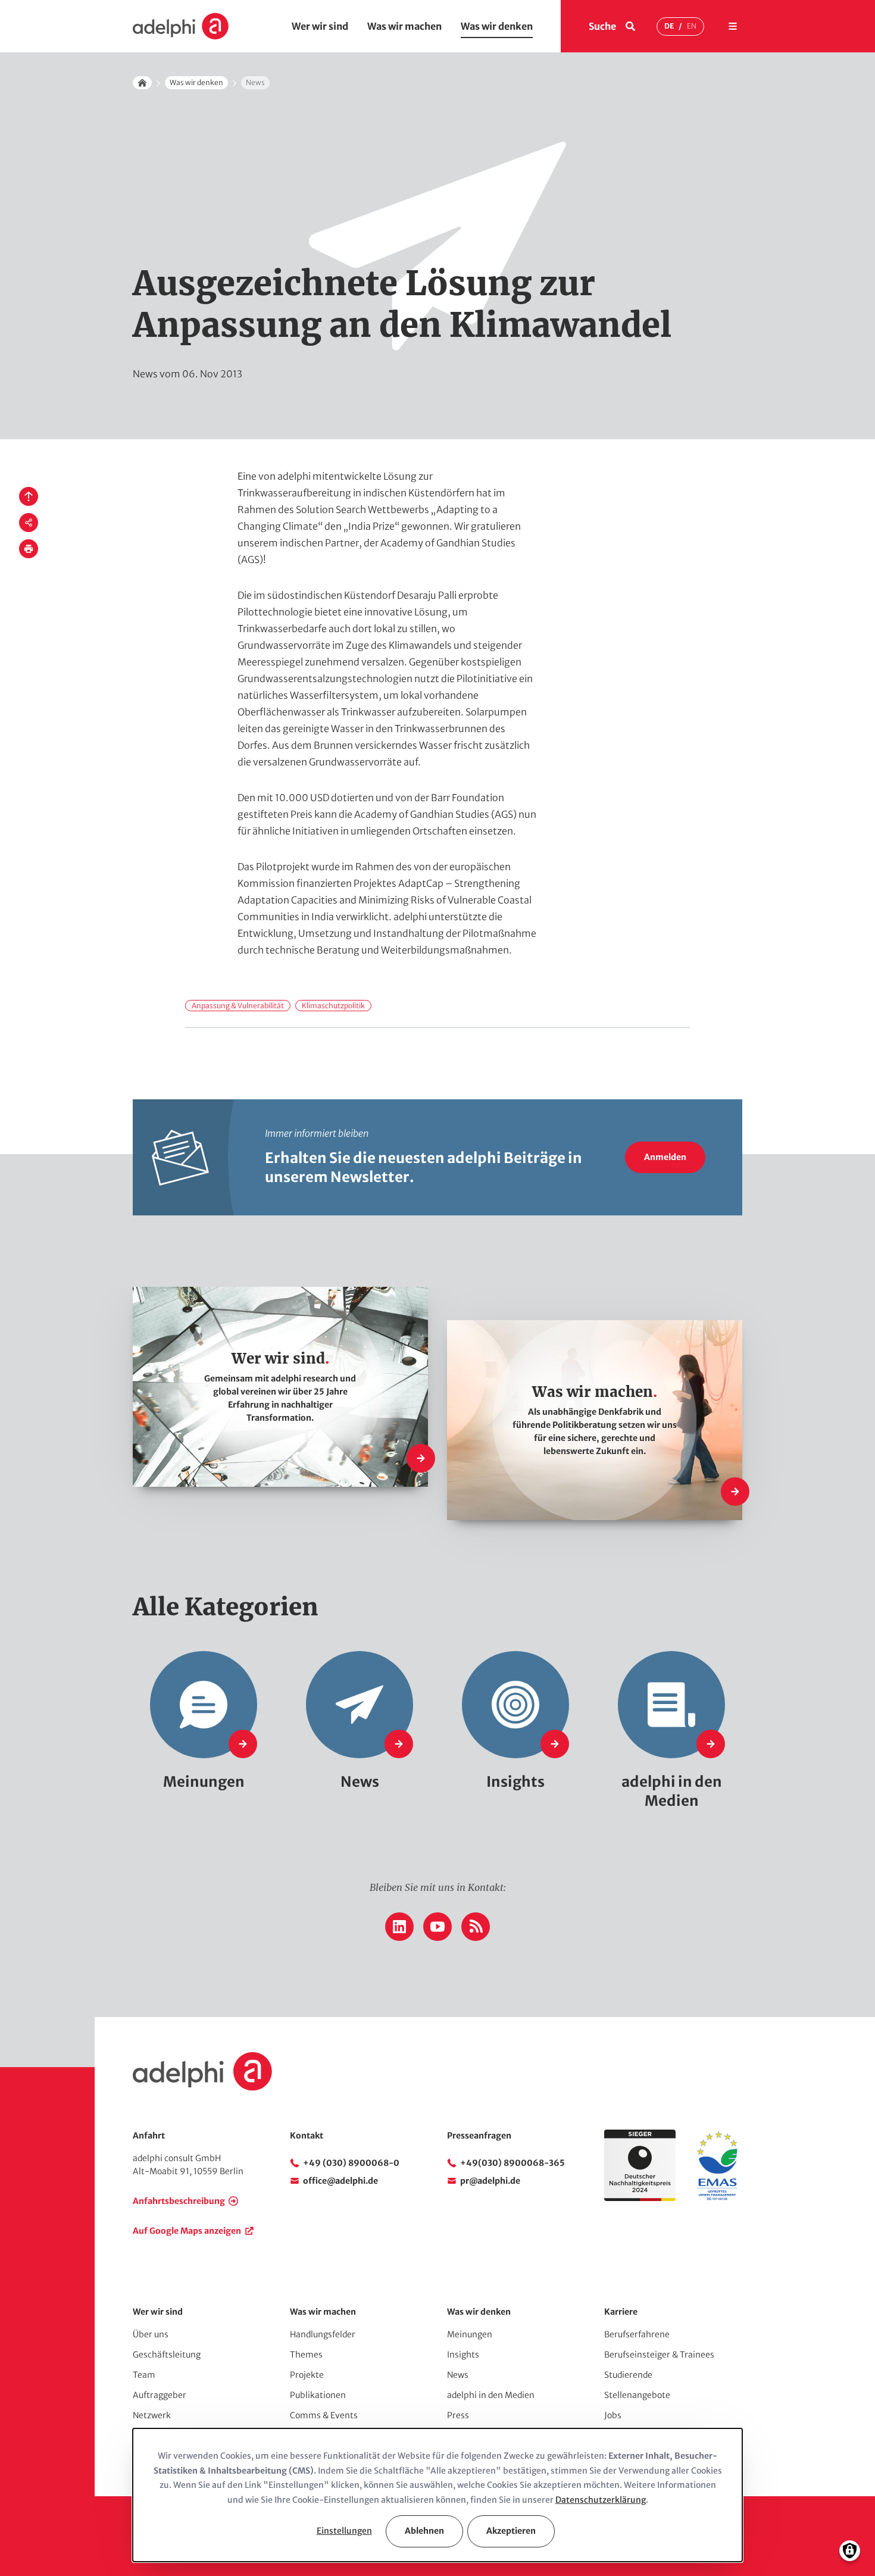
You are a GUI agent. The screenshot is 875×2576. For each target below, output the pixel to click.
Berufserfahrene (637, 2334)
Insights (463, 2355)
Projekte (307, 2375)
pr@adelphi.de (490, 2181)
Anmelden (665, 1157)
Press (458, 2415)
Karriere (621, 2312)
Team (144, 2375)
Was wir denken (497, 26)
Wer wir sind (320, 26)
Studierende (628, 2375)
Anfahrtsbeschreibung (179, 2201)
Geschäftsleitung (167, 2355)
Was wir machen (404, 26)
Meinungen (470, 2334)
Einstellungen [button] (344, 2531)
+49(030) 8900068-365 (512, 2163)
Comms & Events (324, 2415)
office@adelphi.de (340, 2181)
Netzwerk (152, 2415)
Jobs (613, 2415)
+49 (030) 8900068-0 (351, 2163)
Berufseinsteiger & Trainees (659, 2355)
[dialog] (437, 2495)
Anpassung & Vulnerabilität (238, 1006)
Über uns (151, 2334)
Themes (306, 2355)
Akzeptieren (511, 2531)
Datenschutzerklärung (601, 2500)
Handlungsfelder (323, 2334)
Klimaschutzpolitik (333, 1006)
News (458, 2375)
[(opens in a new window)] (717, 2198)
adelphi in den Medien (491, 2395)
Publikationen (318, 2395)
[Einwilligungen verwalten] (850, 2551)
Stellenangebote (637, 2395)
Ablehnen (424, 2531)
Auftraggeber (160, 2395)
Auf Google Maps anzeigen (187, 2231)
